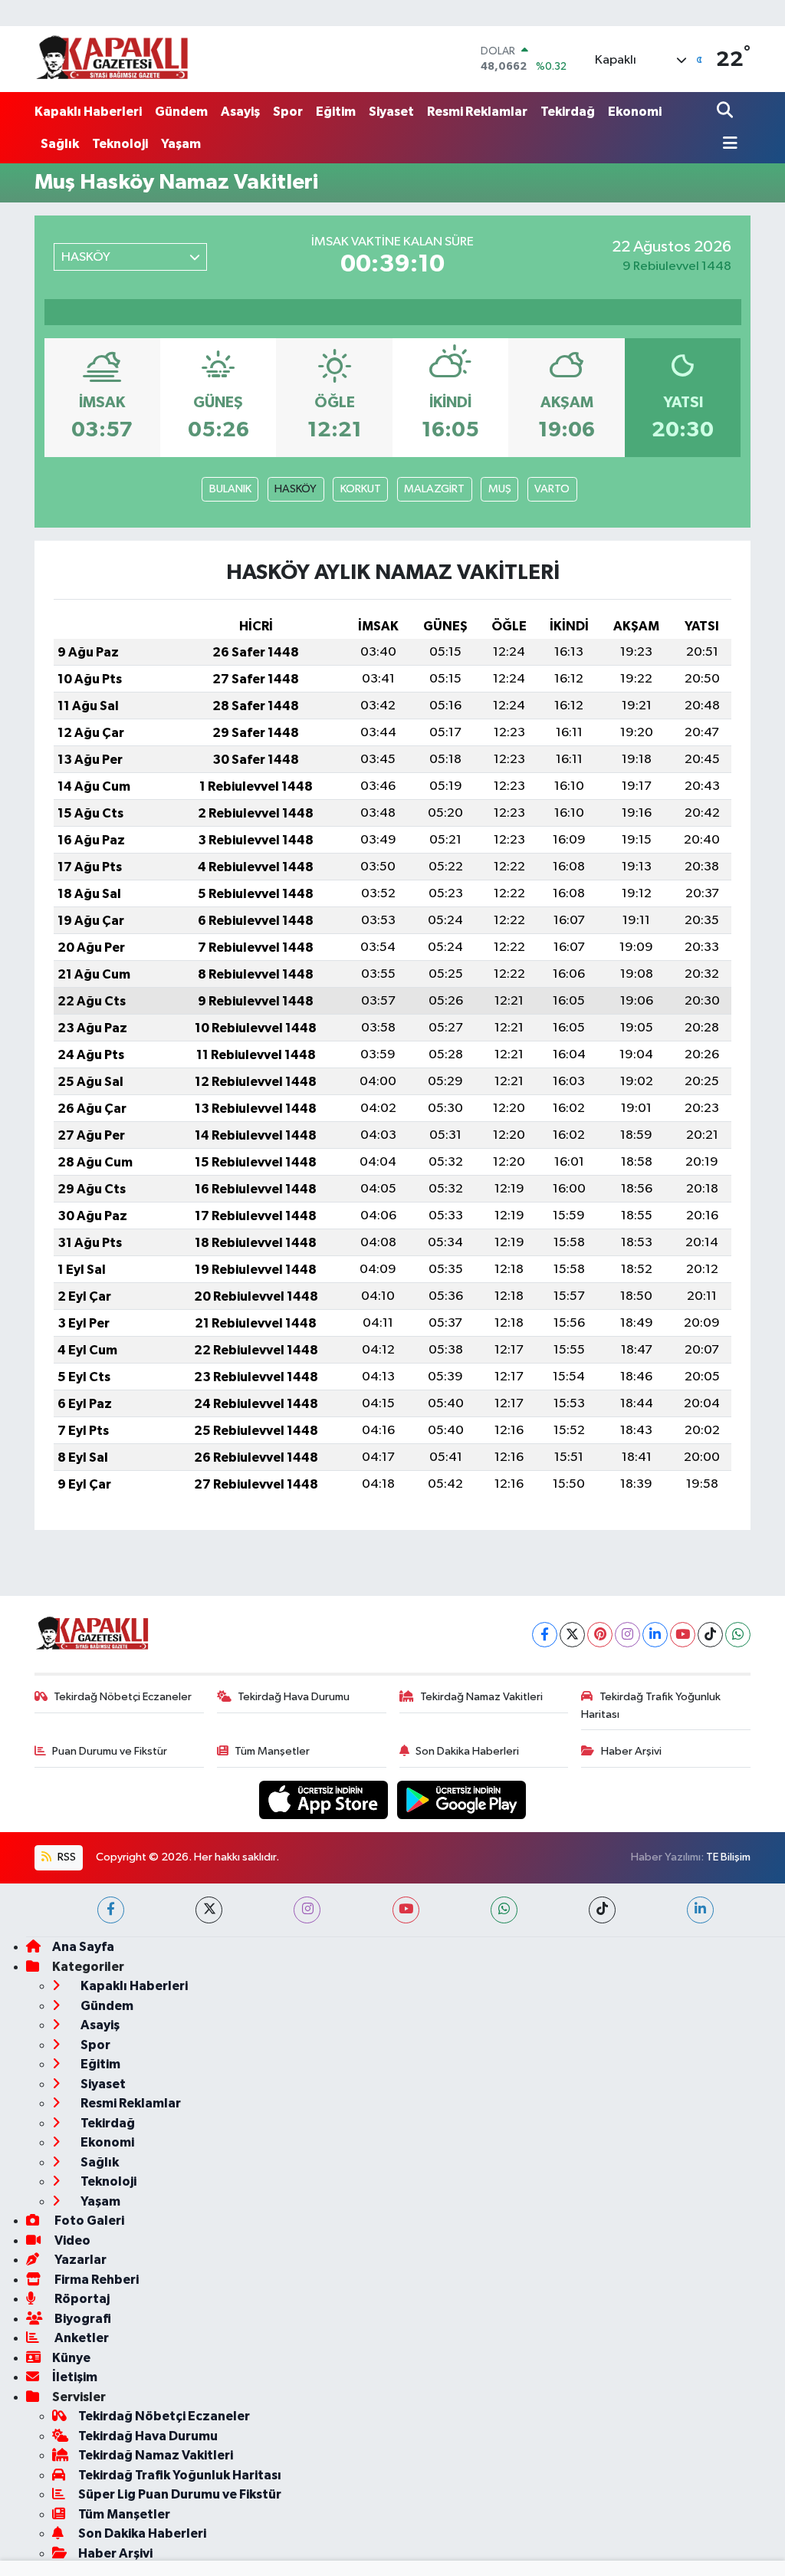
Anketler (80, 2338)
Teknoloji (120, 144)
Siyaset (391, 112)
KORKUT (361, 489)
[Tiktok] (710, 1635)
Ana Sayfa (83, 1947)
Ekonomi (635, 112)
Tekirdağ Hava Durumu (294, 1697)
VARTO (552, 489)
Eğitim (336, 112)
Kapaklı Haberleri (88, 112)
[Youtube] (683, 1635)
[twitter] (209, 1910)
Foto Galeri (88, 2221)
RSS (66, 1857)
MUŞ (500, 489)
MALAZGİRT (434, 489)
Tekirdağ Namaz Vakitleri (481, 1697)
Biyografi (82, 2319)
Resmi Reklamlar (477, 112)
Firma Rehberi (95, 2280)
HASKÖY (296, 489)
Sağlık (60, 144)
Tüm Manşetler (272, 1751)
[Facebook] (545, 1635)
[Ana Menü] (728, 145)
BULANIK (230, 489)
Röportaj (81, 2299)
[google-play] (462, 1800)
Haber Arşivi (631, 1751)
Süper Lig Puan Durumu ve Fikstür (180, 2494)
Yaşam (181, 144)
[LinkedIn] (655, 1635)
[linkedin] (700, 1910)
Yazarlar (79, 2260)
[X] (572, 1635)
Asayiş (240, 112)
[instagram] (307, 1910)
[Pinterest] (600, 1635)
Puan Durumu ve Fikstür (110, 1751)
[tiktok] (602, 1910)
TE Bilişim (728, 1857)
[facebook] (111, 1910)
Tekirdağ (568, 112)
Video (71, 2240)
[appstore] (325, 1800)
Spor (288, 112)
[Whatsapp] (738, 1635)
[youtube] (406, 1910)
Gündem (181, 112)
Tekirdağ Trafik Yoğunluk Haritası (651, 1705)
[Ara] (726, 112)
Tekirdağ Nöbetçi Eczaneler (123, 1697)
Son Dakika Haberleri (467, 1751)
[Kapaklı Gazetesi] (112, 59)
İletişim (75, 2377)
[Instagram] (627, 1635)
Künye (71, 2358)
